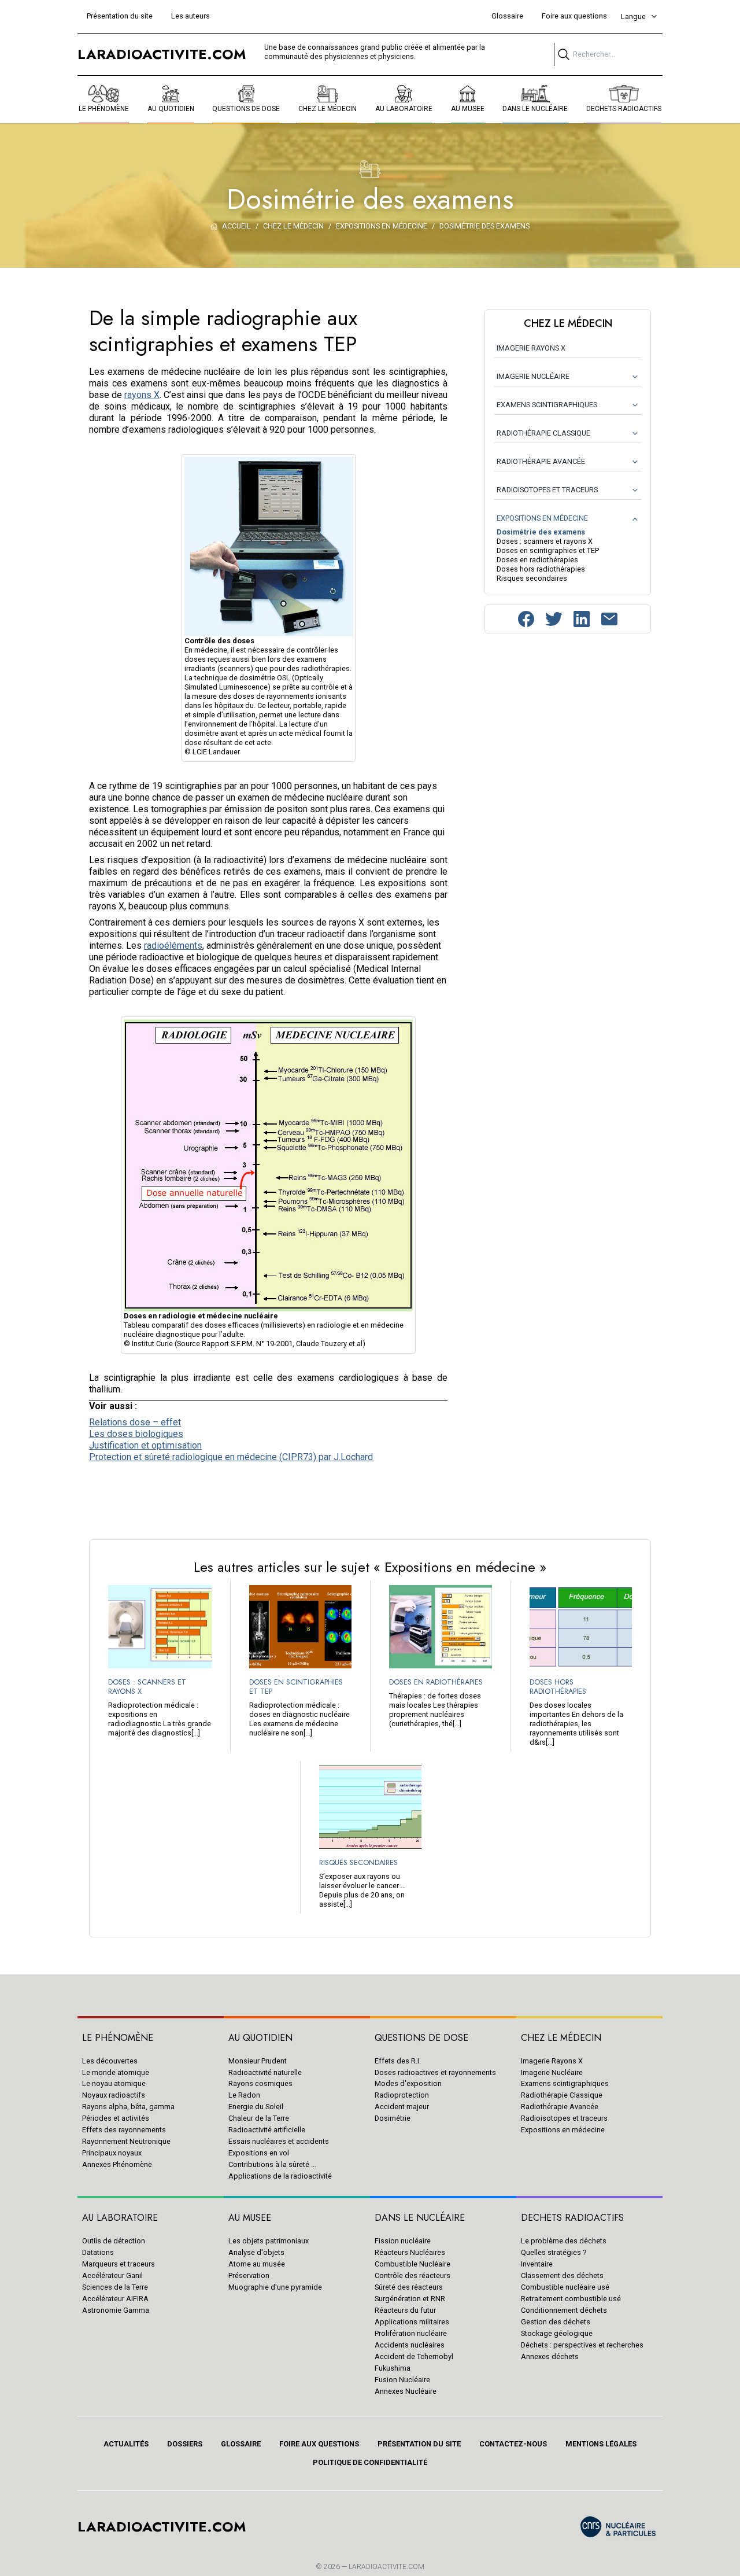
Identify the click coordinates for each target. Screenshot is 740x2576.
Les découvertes (110, 2061)
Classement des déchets (562, 2275)
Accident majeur (402, 2107)
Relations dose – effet (135, 1422)
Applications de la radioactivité (280, 2176)
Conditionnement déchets (564, 2310)
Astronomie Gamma (116, 2310)
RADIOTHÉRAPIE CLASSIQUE (543, 433)
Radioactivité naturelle (265, 2072)
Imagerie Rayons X (552, 2061)
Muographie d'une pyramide (275, 2287)
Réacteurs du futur (405, 2310)
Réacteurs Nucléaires (410, 2252)
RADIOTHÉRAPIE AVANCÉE (541, 461)
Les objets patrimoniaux (269, 2241)
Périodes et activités (116, 2118)
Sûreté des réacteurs (409, 2287)
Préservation (249, 2275)
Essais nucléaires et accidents (279, 2141)
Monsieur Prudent (258, 2061)
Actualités (126, 2444)
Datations (98, 2252)
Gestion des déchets (556, 2322)
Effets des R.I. (398, 2061)
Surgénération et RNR (410, 2299)
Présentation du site (120, 16)
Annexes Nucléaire (406, 2391)
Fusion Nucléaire (402, 2380)
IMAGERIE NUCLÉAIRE (533, 376)
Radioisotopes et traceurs (564, 2118)
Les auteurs (190, 16)
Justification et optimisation (145, 1445)
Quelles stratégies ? (554, 2252)
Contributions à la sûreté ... (272, 2164)
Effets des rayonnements (124, 2130)
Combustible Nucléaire (412, 2264)
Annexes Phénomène (117, 2164)
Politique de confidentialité (370, 2462)
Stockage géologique (557, 2333)
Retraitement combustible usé (571, 2299)
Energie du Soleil (256, 2107)
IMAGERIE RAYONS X (531, 348)
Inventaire (537, 2264)
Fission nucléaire (403, 2241)
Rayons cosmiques (260, 2083)
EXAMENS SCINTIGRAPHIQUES (547, 405)
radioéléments (173, 946)
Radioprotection (402, 2095)
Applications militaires (412, 2322)
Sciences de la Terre (115, 2287)
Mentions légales (601, 2444)
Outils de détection (114, 2241)
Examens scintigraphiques (565, 2083)
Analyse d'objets (256, 2252)
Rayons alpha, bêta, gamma (128, 2107)
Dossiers (185, 2444)
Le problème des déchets (564, 2241)
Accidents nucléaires (410, 2345)
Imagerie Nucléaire (552, 2072)
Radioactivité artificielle (267, 2130)
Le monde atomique (116, 2072)
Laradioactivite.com (386, 2567)
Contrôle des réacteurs (412, 2275)
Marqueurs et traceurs (119, 2264)
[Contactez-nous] (609, 619)
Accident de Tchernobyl (414, 2356)
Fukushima (393, 2368)
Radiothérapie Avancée (560, 2107)
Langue (633, 16)
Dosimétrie (393, 2118)
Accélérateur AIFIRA (115, 2299)
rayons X (142, 395)
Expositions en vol (259, 2153)
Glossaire (507, 16)
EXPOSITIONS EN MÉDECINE (542, 518)
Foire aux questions (574, 16)
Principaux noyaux (112, 2153)
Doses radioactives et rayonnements (435, 2072)
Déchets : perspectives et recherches (582, 2345)
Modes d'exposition (408, 2083)
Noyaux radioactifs (114, 2095)
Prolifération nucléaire (411, 2333)
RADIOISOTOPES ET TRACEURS (547, 490)
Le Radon (244, 2095)
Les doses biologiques (136, 1434)
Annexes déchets (550, 2356)
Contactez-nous (513, 2444)
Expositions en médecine (563, 2130)
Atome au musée (257, 2264)
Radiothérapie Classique (562, 2095)
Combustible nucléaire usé (565, 2287)
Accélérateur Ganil (112, 2275)
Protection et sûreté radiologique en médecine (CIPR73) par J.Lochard (231, 1457)
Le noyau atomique (114, 2083)
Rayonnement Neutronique (126, 2141)
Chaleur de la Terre (259, 2118)
